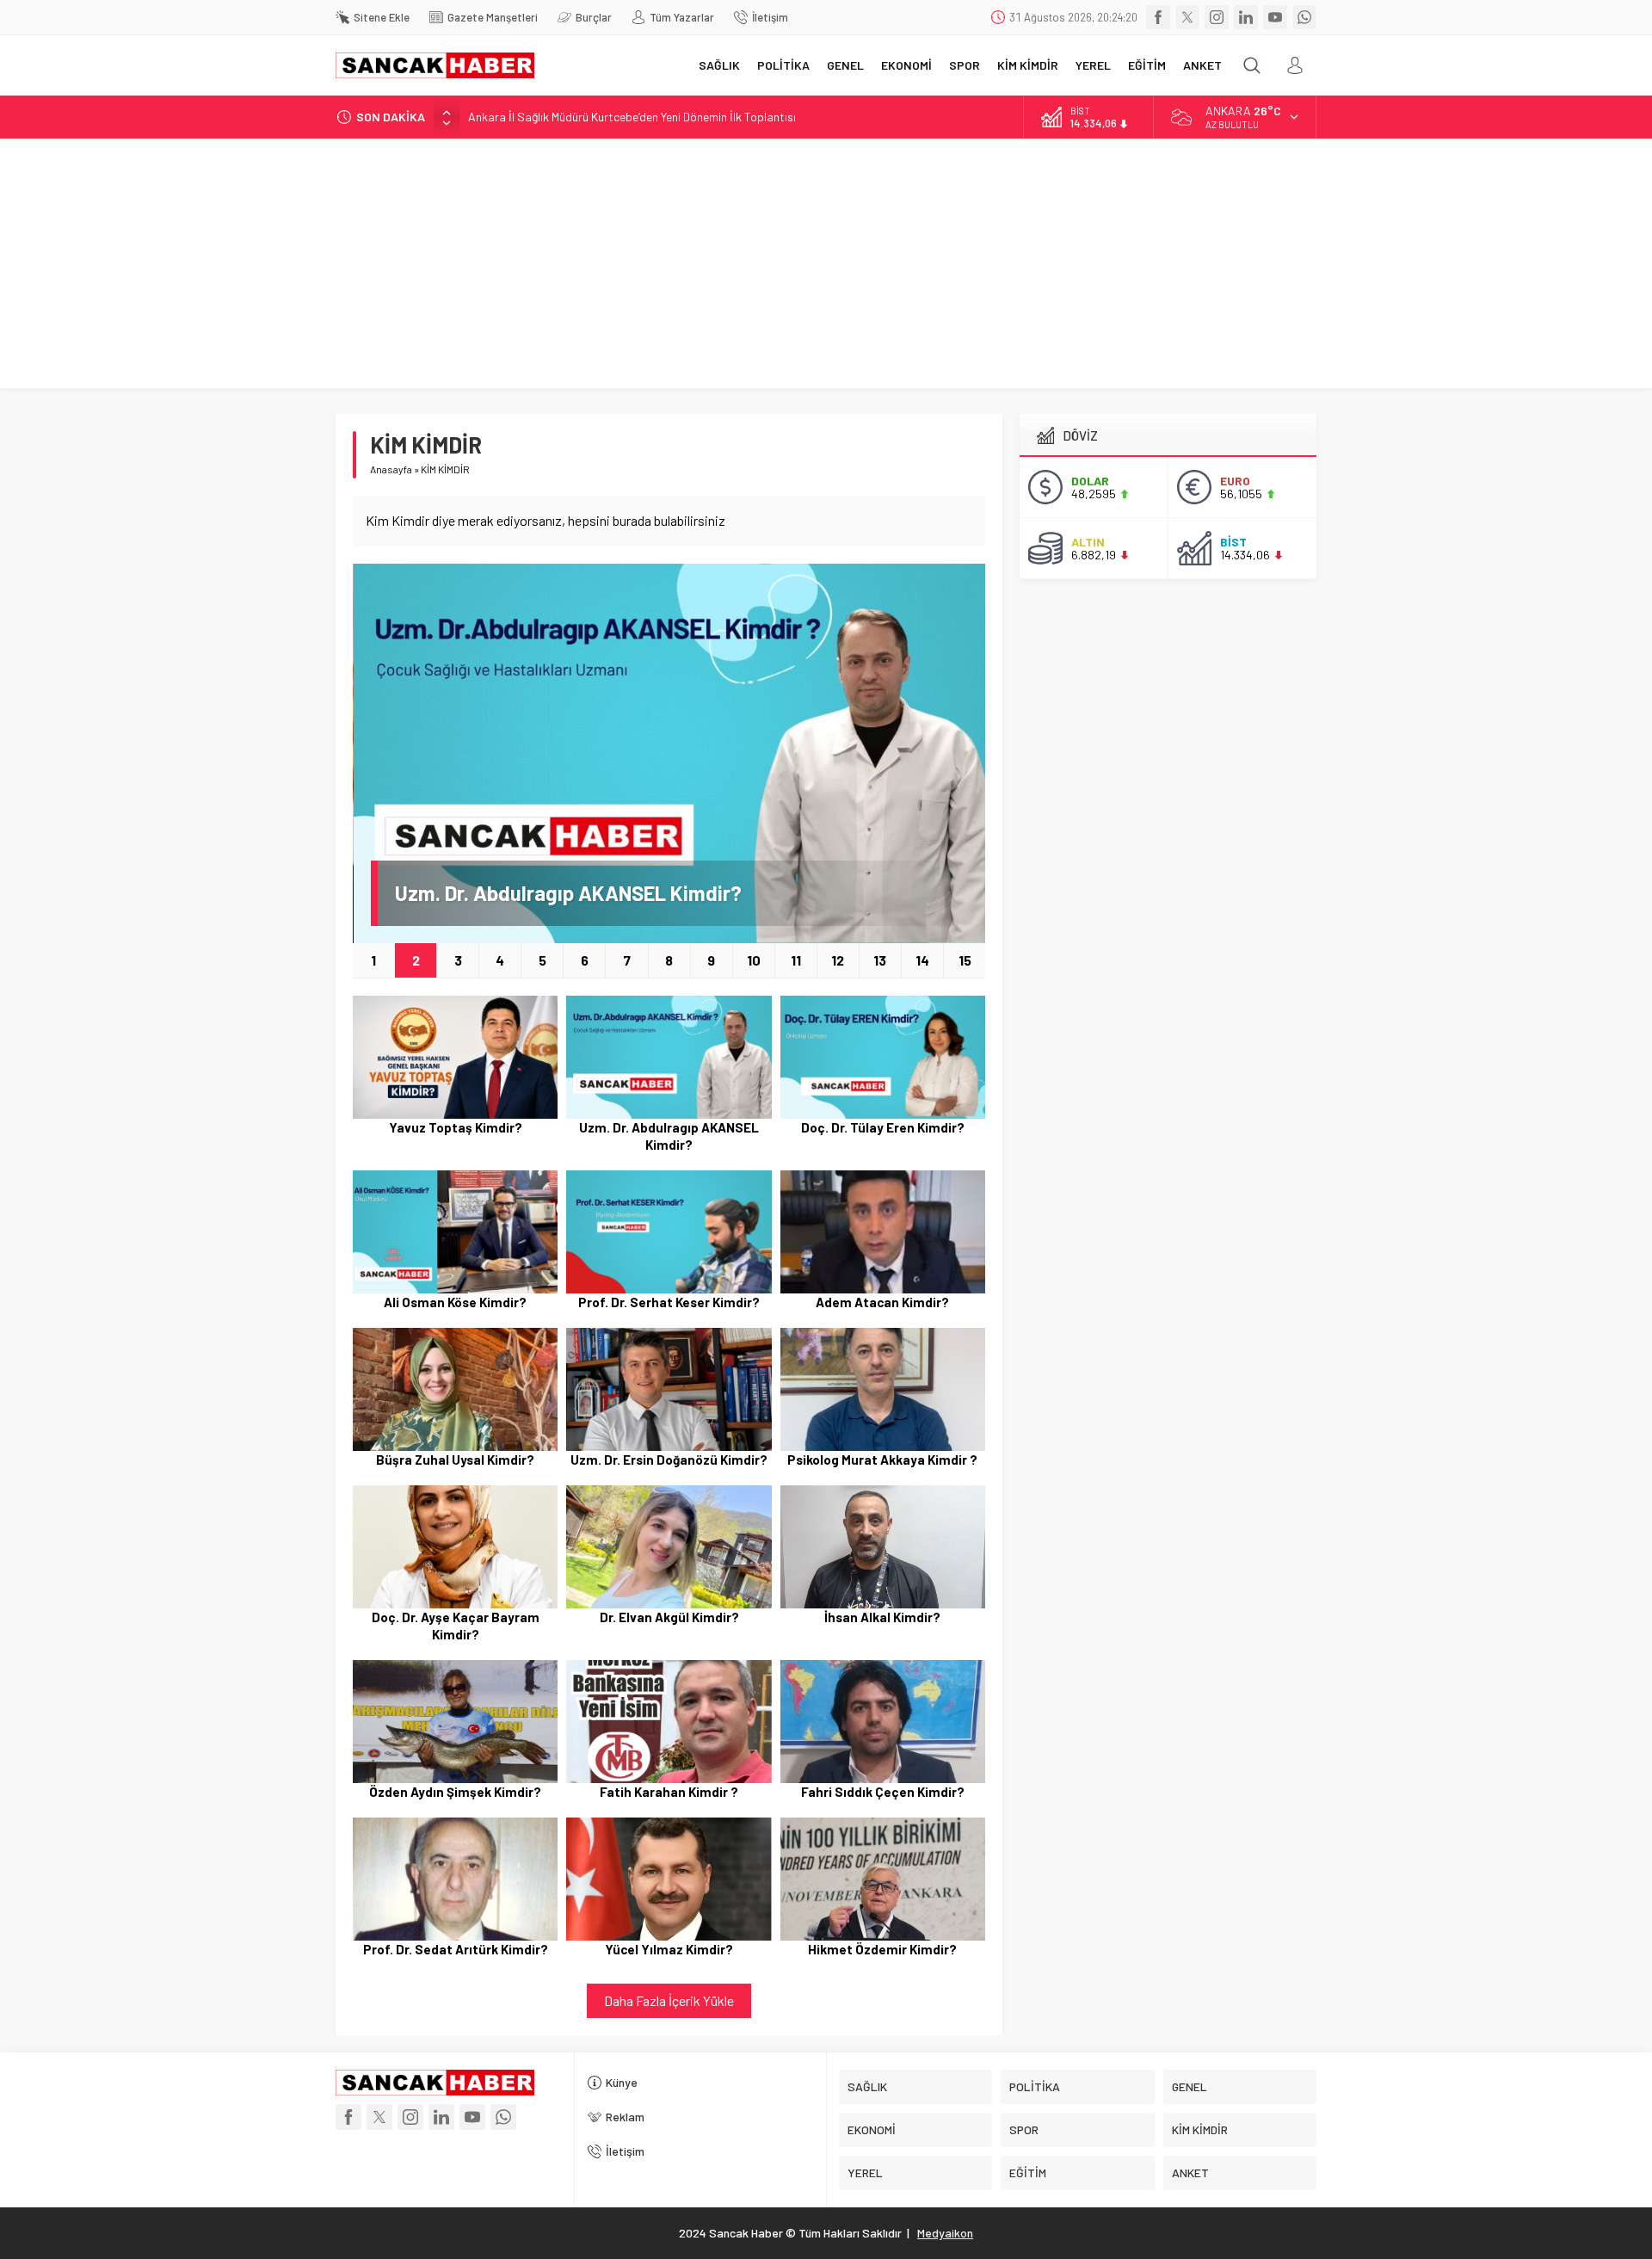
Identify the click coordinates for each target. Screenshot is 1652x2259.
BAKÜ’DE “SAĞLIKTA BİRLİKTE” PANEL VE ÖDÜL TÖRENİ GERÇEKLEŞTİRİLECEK (673, 117)
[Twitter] (1187, 17)
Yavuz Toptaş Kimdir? (456, 1127)
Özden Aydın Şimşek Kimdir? (455, 1792)
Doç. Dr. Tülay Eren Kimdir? (883, 1127)
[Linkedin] (1246, 17)
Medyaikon (945, 2233)
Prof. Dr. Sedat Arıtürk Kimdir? (456, 1949)
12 (838, 960)
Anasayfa (391, 469)
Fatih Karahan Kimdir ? (669, 1792)
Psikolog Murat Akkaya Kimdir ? (882, 1460)
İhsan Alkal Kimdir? (882, 1617)
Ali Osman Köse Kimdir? (455, 1302)
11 (796, 960)
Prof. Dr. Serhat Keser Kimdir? (669, 1302)
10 (754, 960)
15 (965, 960)
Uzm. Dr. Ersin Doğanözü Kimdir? (669, 1460)
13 (880, 960)
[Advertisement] (826, 268)
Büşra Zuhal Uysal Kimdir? (455, 1460)
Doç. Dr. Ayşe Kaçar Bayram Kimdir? (456, 1626)
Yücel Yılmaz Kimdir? (669, 1949)
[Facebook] (1158, 17)
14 (922, 960)
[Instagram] (1217, 17)
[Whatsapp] (1304, 17)
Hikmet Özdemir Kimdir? (882, 1949)
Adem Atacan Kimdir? (882, 1302)
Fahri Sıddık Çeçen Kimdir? (883, 1792)
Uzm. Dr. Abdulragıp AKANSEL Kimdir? (568, 893)
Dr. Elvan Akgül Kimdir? (669, 1617)
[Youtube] (1275, 17)
